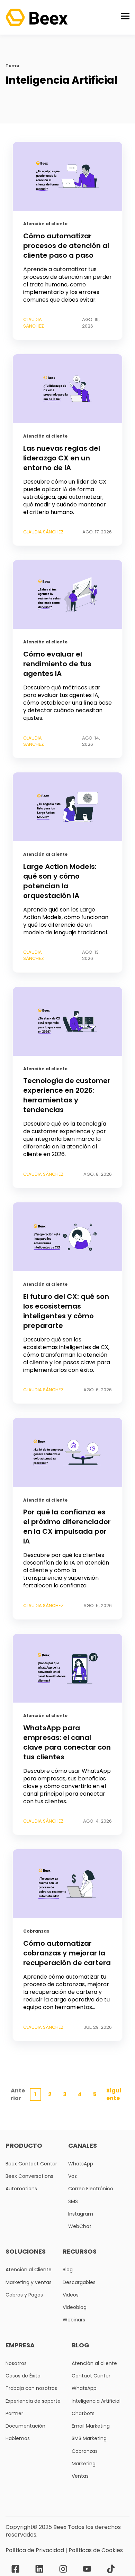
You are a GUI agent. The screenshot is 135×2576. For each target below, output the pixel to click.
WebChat (80, 2226)
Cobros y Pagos (24, 2295)
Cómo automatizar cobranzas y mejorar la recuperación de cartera (67, 1953)
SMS (73, 2202)
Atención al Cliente (29, 2270)
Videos (71, 2295)
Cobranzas (36, 1931)
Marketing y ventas (29, 2282)
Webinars (74, 2320)
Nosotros (16, 2363)
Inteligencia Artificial (96, 2401)
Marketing (84, 2464)
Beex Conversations (29, 2176)
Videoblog (75, 2307)
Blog (68, 2270)
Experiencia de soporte (33, 2401)
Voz (73, 2176)
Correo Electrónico (91, 2189)
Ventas (80, 2476)
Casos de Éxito (23, 2376)
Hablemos (18, 2439)
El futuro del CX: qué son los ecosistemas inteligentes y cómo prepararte (66, 1311)
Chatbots (83, 2414)
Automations (21, 2189)
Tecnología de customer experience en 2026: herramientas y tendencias (67, 1095)
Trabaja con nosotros (31, 2388)
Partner (14, 2414)
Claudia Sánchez (34, 323)
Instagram (81, 2214)
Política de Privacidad (35, 2550)
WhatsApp (81, 2164)
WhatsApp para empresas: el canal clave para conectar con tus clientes (67, 1742)
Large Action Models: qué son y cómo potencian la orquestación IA (60, 881)
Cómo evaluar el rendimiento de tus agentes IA (57, 664)
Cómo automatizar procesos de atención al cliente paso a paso (66, 246)
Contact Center (91, 2376)
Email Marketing (91, 2426)
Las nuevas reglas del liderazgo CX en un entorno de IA (62, 458)
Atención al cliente (45, 224)
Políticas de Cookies (96, 2550)
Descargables (79, 2282)
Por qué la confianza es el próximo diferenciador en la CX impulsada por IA (67, 1527)
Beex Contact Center (31, 2164)
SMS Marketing (89, 2439)
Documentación (25, 2426)
